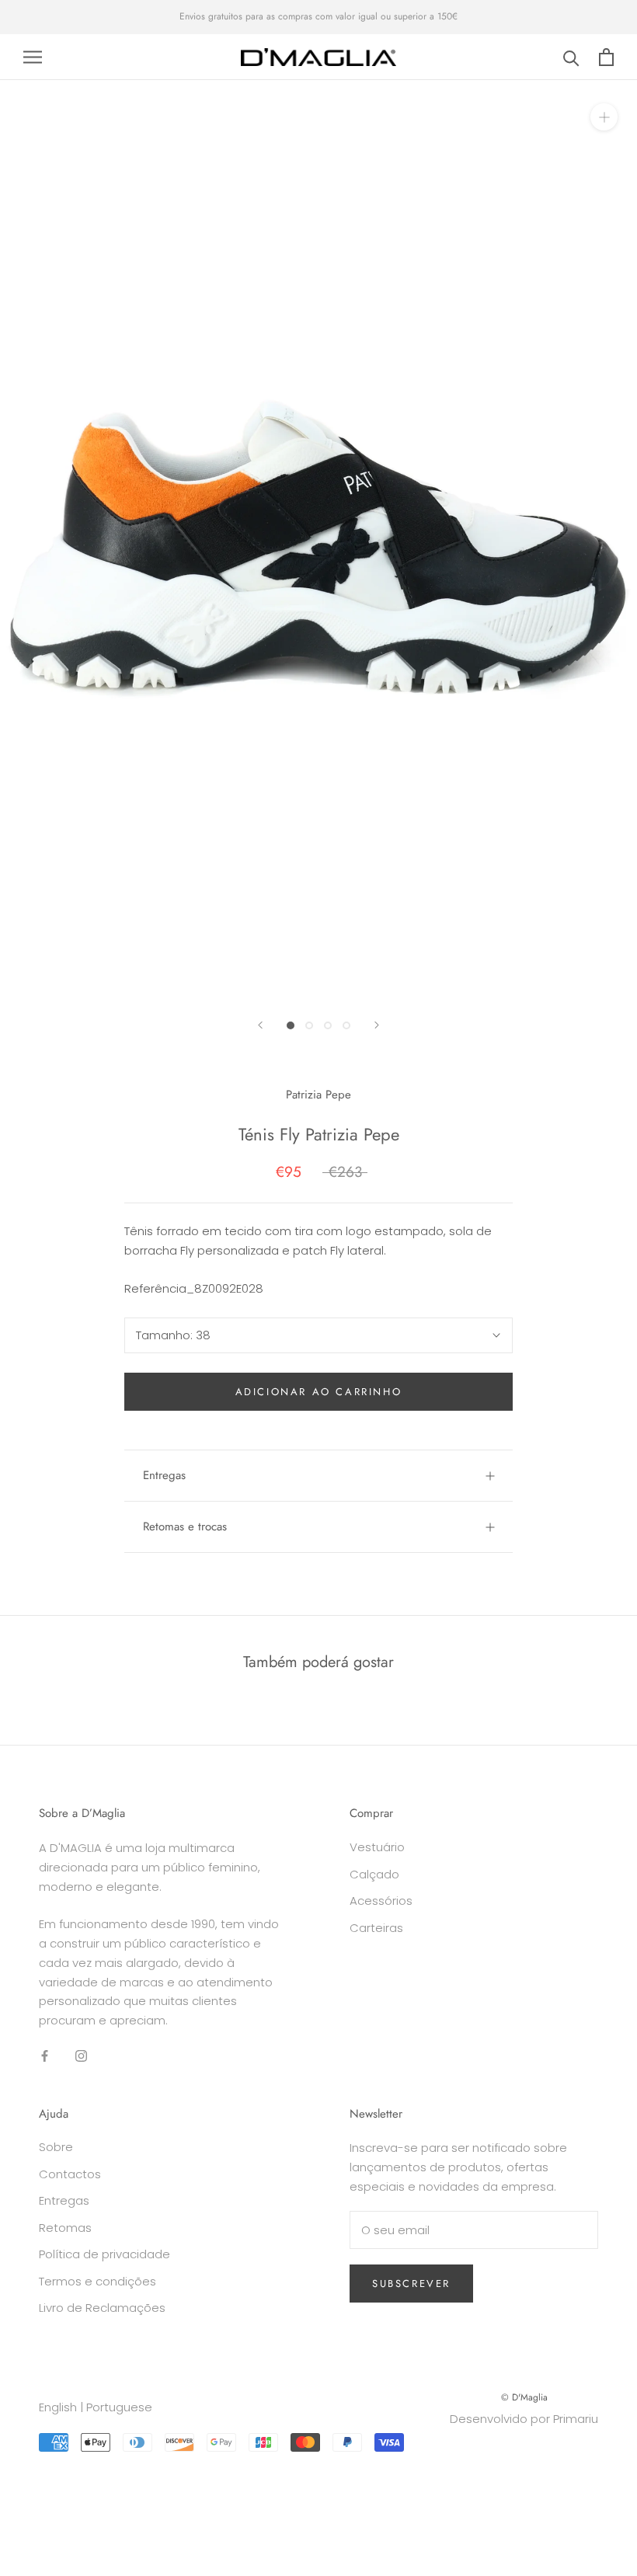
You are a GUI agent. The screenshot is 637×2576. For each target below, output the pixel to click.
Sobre (56, 2147)
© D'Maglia (524, 2397)
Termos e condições (97, 2281)
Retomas (65, 2228)
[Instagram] (81, 2056)
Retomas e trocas (185, 1526)
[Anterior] (260, 1025)
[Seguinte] (377, 1025)
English (58, 2407)
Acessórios (381, 1901)
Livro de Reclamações (102, 2308)
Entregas (164, 1475)
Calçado (374, 1874)
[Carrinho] (606, 57)
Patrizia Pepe (318, 1095)
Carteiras (376, 1928)
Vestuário (377, 1847)
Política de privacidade (104, 2254)
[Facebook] (45, 2056)
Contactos (70, 2174)
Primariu (576, 2419)
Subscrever (411, 2284)
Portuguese (119, 2407)
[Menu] (33, 57)
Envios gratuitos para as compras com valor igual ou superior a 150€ (318, 16)
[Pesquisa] (571, 57)
